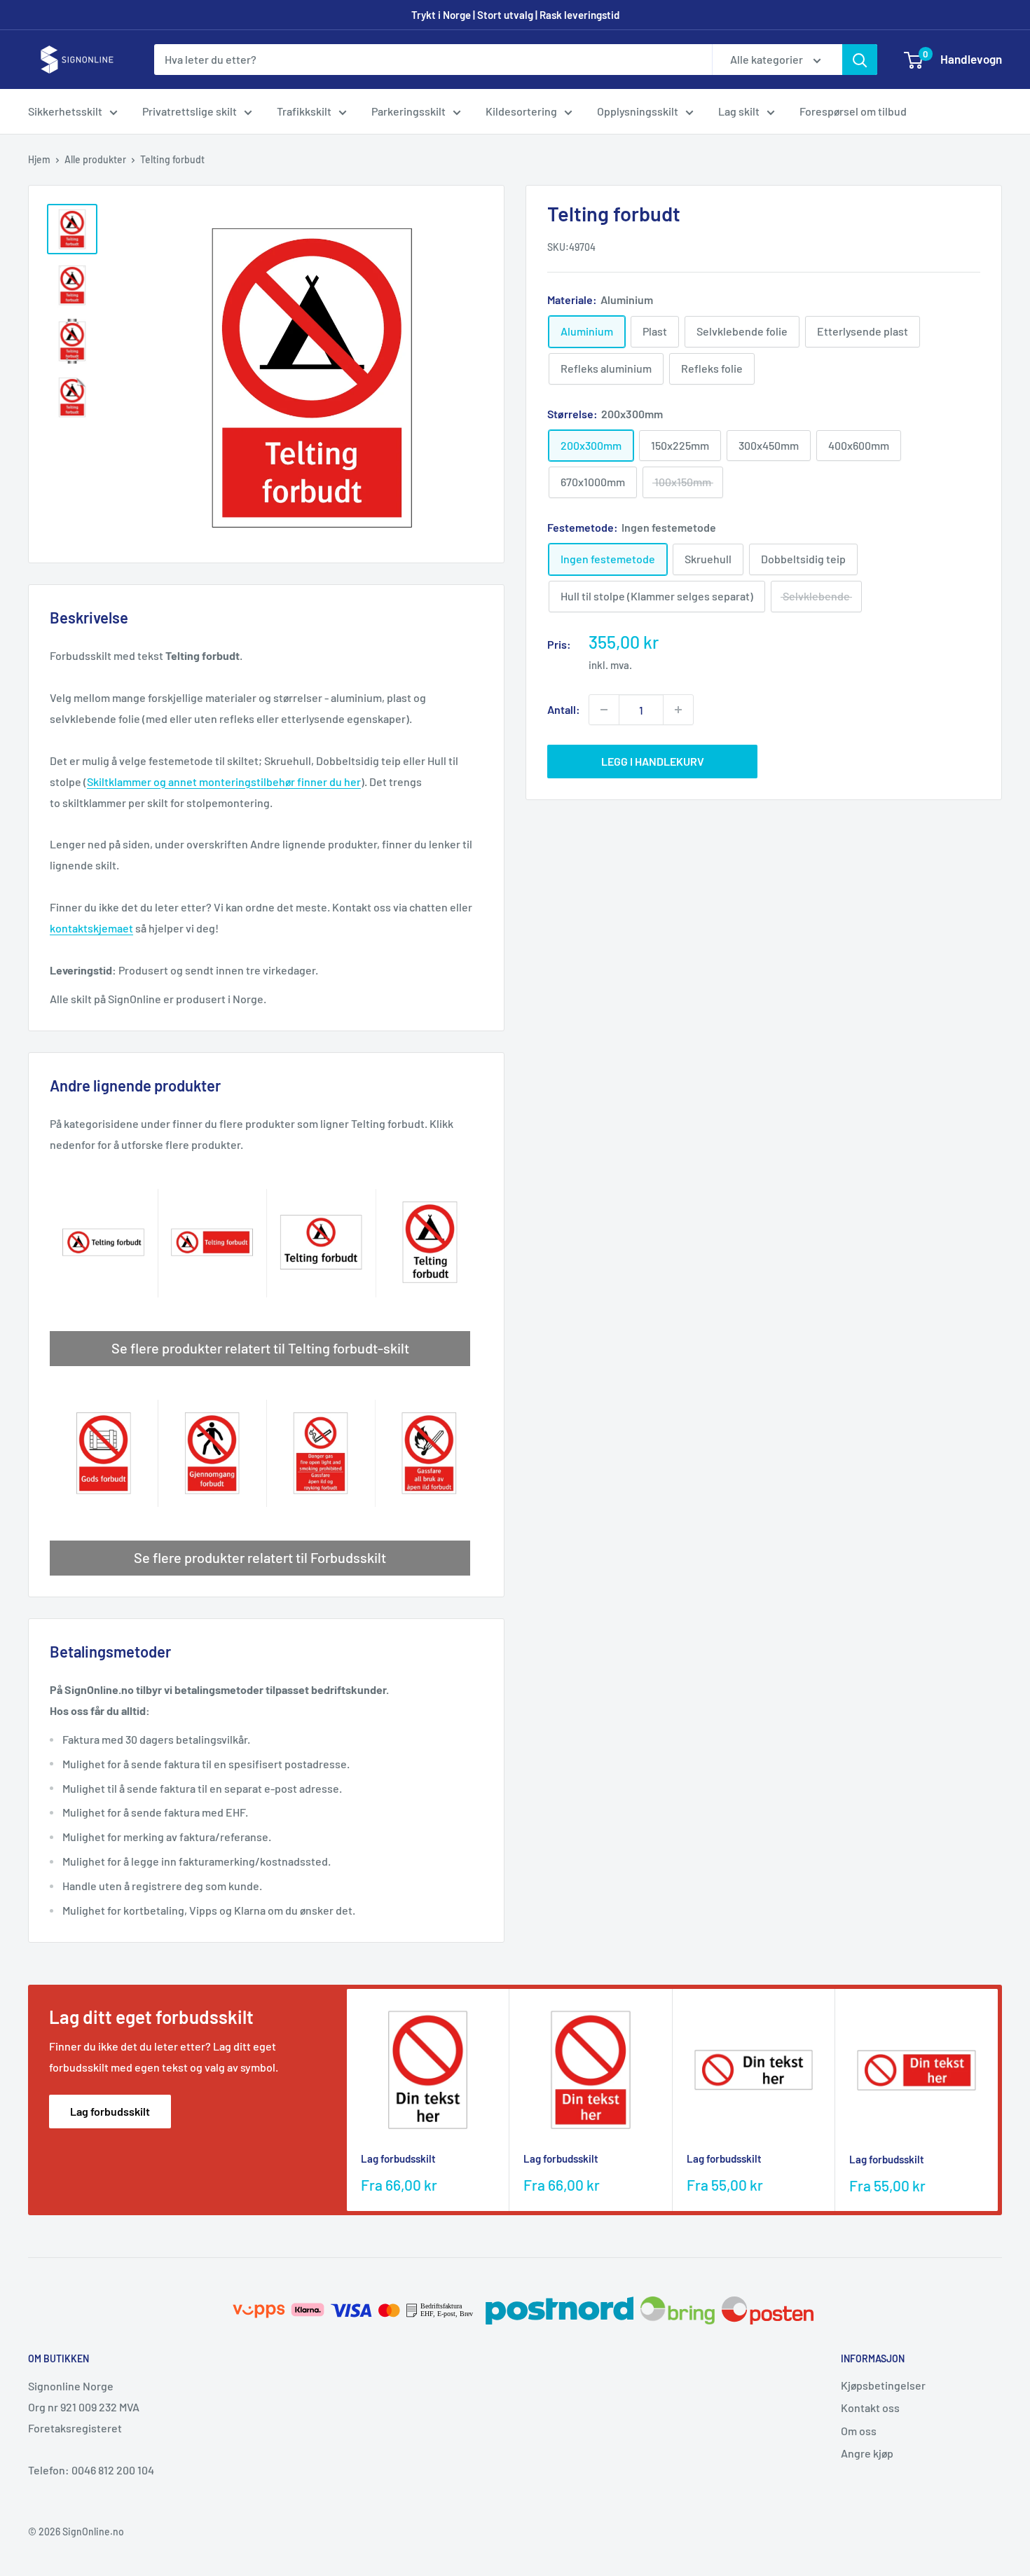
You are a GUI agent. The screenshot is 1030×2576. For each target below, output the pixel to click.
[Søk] (860, 60)
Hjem (39, 159)
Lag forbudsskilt (110, 2111)
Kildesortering (521, 111)
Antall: (564, 709)
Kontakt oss (870, 2408)
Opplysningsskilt (638, 111)
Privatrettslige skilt (190, 111)
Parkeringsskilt (408, 111)
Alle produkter (95, 159)
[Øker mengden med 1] (678, 710)
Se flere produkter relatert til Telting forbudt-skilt (260, 1348)
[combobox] (433, 60)
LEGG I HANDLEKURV (653, 761)
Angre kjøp (867, 2453)
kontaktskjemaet (91, 928)
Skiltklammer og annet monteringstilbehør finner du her (224, 781)
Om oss (859, 2431)
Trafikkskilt (304, 111)
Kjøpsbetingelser (883, 2385)
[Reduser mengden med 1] (604, 710)
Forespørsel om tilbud (853, 111)
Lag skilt (739, 111)
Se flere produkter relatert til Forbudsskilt (260, 1557)
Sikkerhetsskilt (65, 111)
